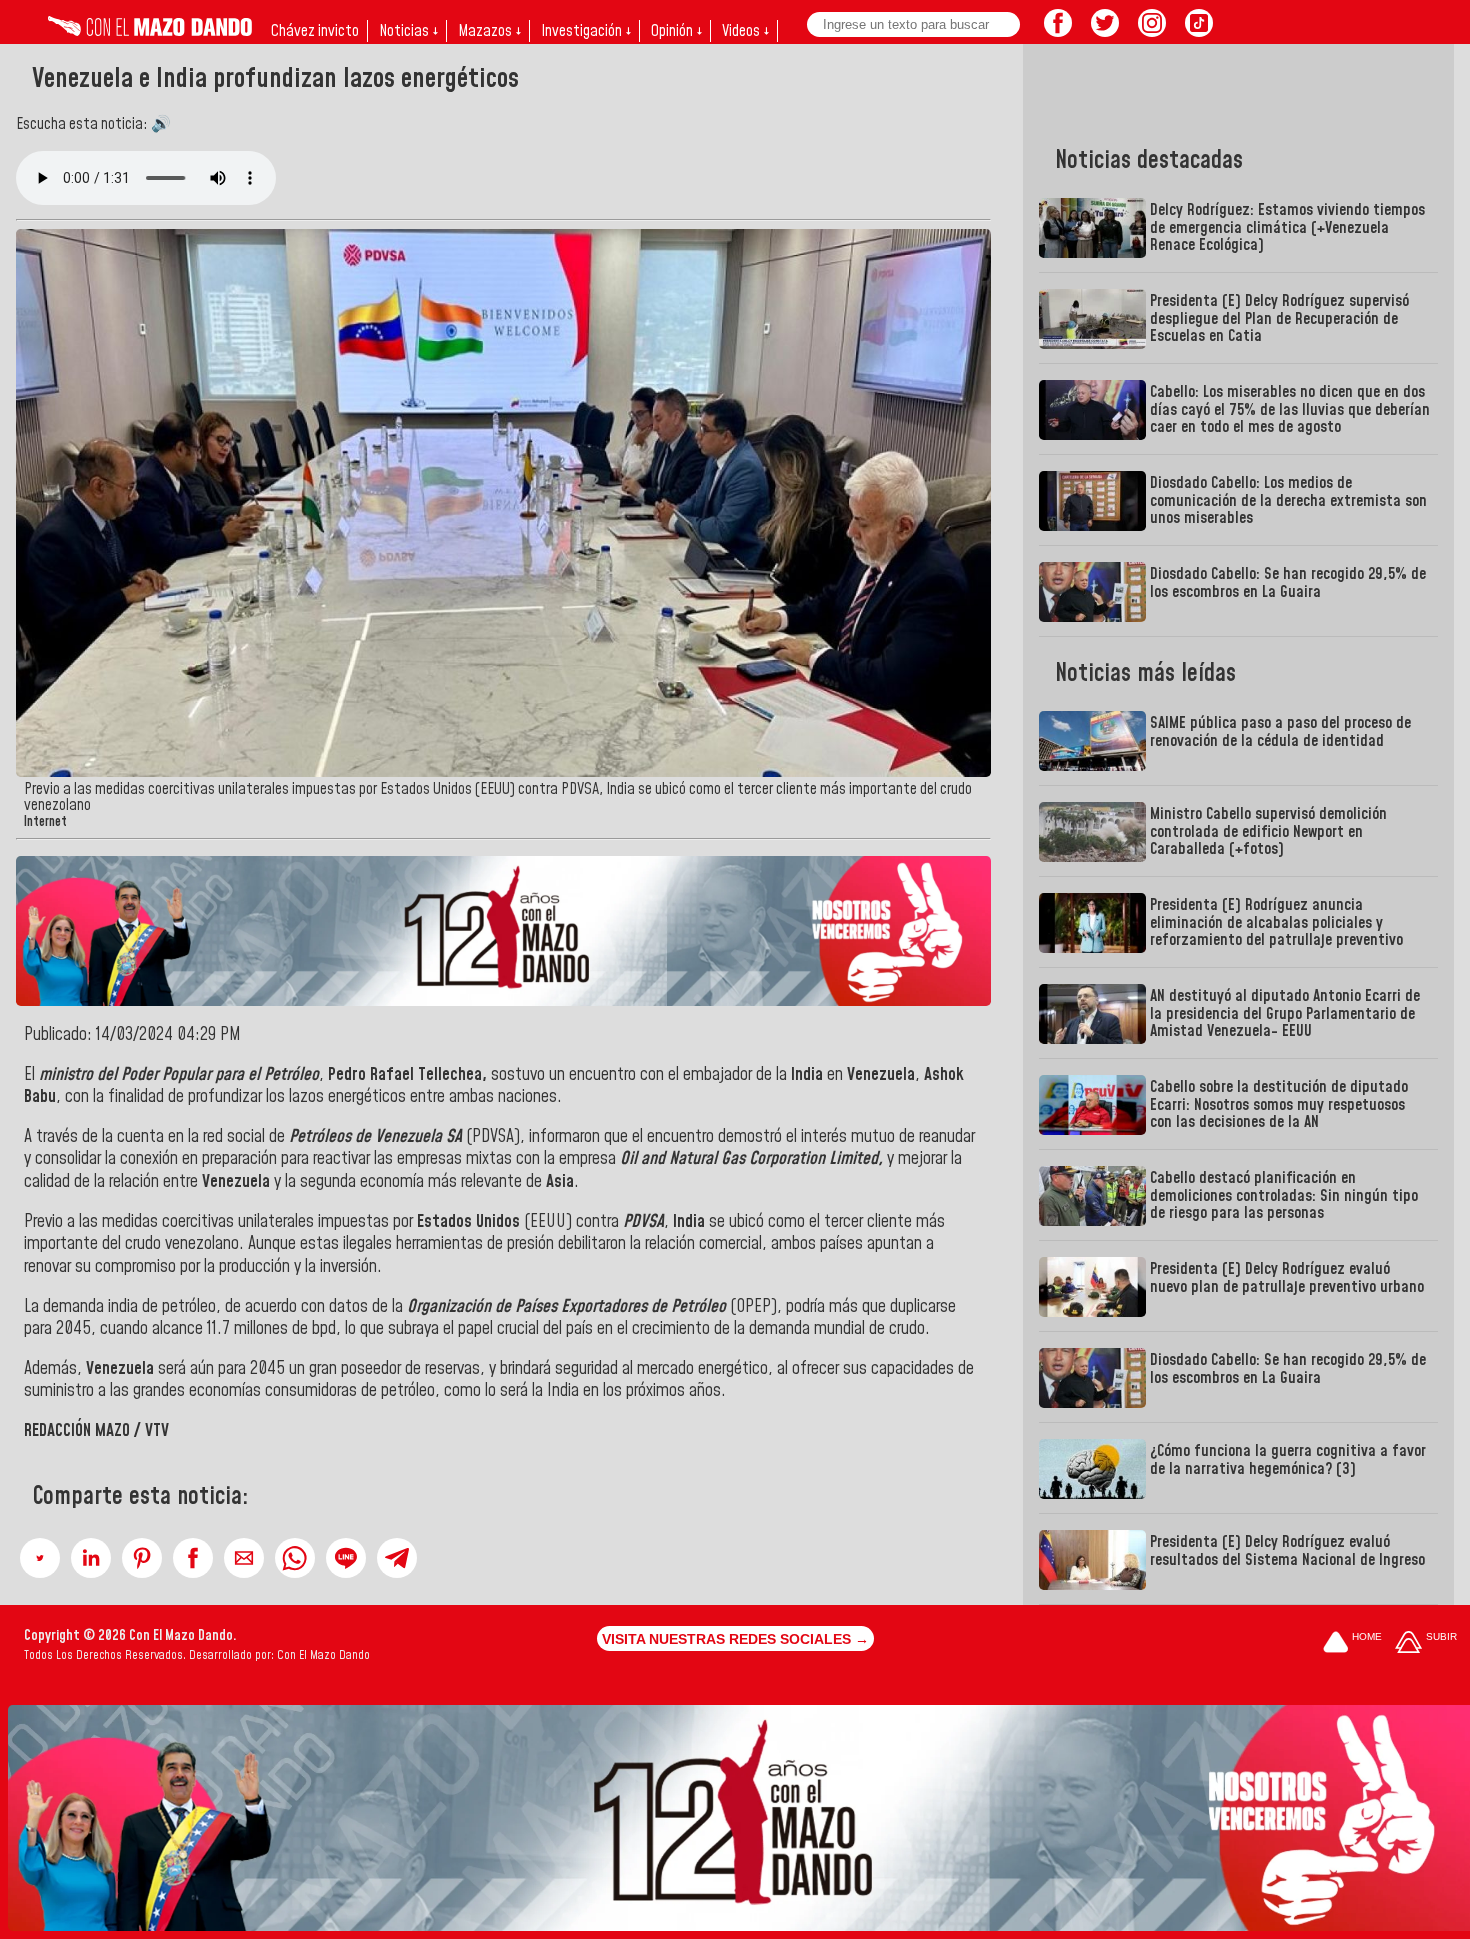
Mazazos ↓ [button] (489, 31)
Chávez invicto (315, 31)
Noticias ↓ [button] (408, 31)
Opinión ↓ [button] (676, 31)
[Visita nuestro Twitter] (1105, 31)
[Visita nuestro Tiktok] (1199, 31)
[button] (40, 1558)
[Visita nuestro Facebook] (1058, 31)
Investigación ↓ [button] (586, 31)
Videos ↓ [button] (745, 31)
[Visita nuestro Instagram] (1152, 31)
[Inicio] (150, 31)
